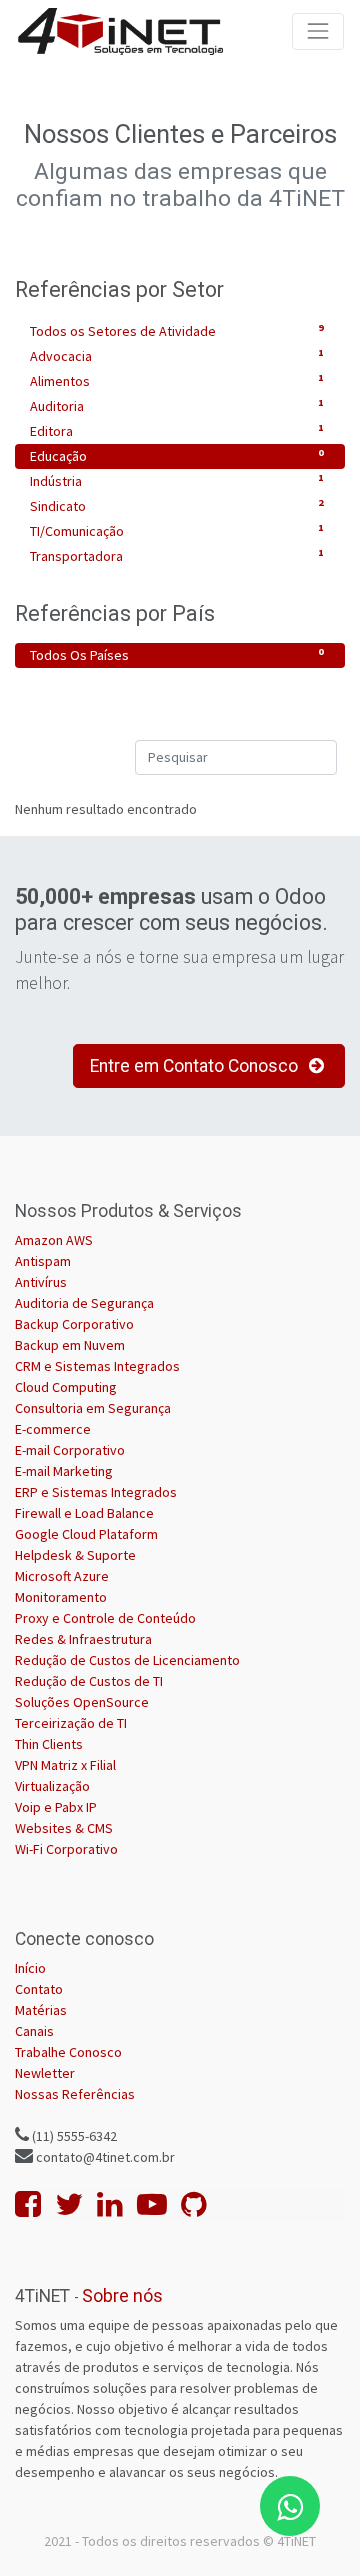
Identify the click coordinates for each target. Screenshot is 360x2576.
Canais (34, 2031)
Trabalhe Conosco (68, 2052)
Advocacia (177, 355)
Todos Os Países (177, 654)
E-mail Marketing (64, 1471)
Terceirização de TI (71, 1723)
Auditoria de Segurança (84, 1303)
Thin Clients (49, 1744)
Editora (177, 430)
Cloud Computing (66, 1387)
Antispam (43, 1261)
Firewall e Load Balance (84, 1513)
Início (30, 1968)
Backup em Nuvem (70, 1345)
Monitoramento (61, 1597)
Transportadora (177, 555)
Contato (39, 1989)
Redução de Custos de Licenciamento (127, 1660)
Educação (177, 455)
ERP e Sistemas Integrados (96, 1492)
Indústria (177, 480)
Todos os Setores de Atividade (177, 330)
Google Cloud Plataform (86, 1534)
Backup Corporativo (74, 1324)
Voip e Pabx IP (56, 1807)
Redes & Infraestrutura (83, 1639)
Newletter (45, 2073)
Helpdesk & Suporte (75, 1555)
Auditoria (177, 405)
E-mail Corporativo (70, 1450)
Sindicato (177, 505)
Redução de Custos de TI (89, 1681)
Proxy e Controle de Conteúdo (105, 1618)
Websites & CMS (64, 1828)
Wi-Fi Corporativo (66, 1849)
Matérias (41, 2010)
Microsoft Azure (62, 1576)
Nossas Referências (75, 2094)
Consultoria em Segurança (93, 1408)
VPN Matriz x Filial (65, 1765)
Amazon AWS (54, 1240)
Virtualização (52, 1786)
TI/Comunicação (177, 530)
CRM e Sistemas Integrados (97, 1366)
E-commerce (53, 1429)
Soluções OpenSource (82, 1702)
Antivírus (41, 1282)
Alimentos (177, 380)
